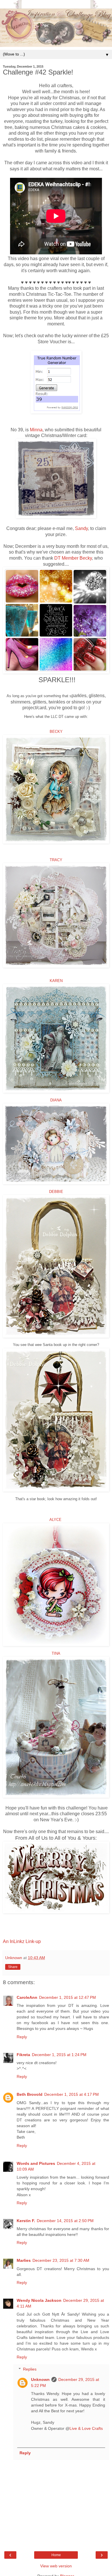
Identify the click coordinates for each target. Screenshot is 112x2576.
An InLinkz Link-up (22, 1941)
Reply (22, 2037)
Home (56, 2555)
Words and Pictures (36, 2163)
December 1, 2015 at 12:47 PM (67, 1997)
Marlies (24, 2260)
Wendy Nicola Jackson (39, 2300)
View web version (56, 2566)
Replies (30, 2369)
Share (13, 1967)
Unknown (40, 2379)
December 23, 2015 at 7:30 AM (61, 2260)
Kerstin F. (26, 2221)
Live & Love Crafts (86, 2428)
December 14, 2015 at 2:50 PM (65, 2221)
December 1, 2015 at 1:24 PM (59, 2055)
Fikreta (23, 2055)
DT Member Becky (73, 558)
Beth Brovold (30, 2094)
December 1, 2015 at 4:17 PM (72, 2094)
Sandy (81, 528)
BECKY (56, 732)
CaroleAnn (27, 1997)
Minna (36, 430)
